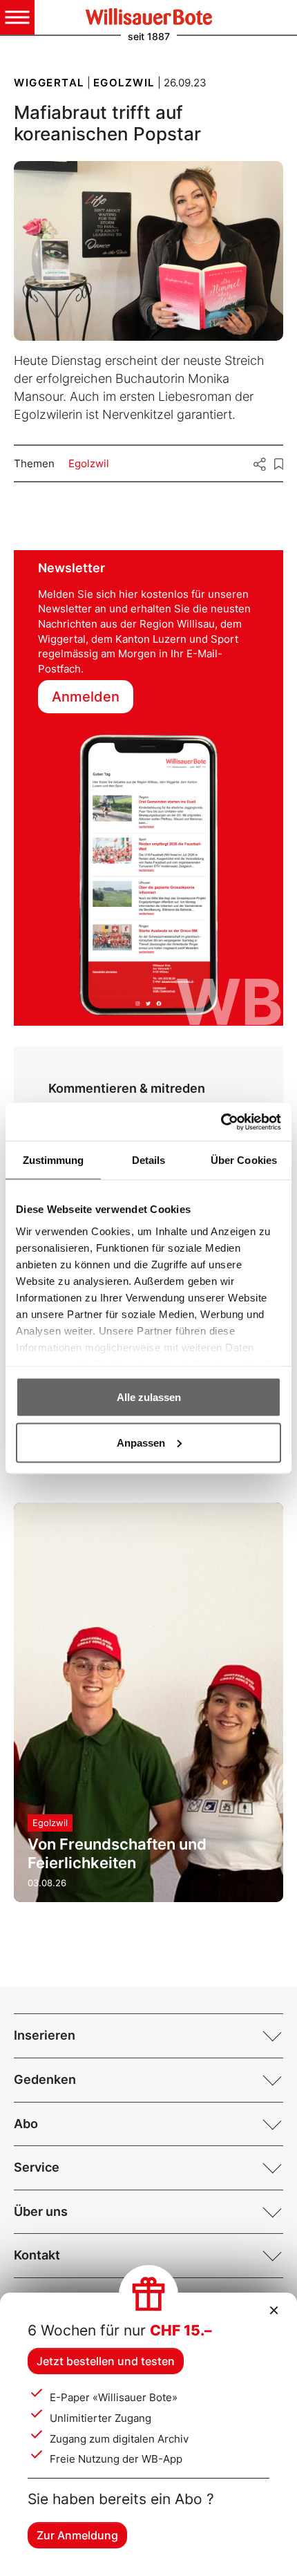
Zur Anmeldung (77, 2535)
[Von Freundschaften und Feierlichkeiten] (148, 1703)
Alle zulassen (149, 1397)
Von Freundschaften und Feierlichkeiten (117, 1853)
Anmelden (86, 697)
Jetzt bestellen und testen (106, 2361)
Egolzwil (89, 463)
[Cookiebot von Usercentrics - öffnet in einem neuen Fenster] (221, 1122)
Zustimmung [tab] (54, 1160)
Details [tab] (149, 1160)
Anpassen (141, 1442)
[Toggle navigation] (17, 17)
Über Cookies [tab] (244, 1160)
